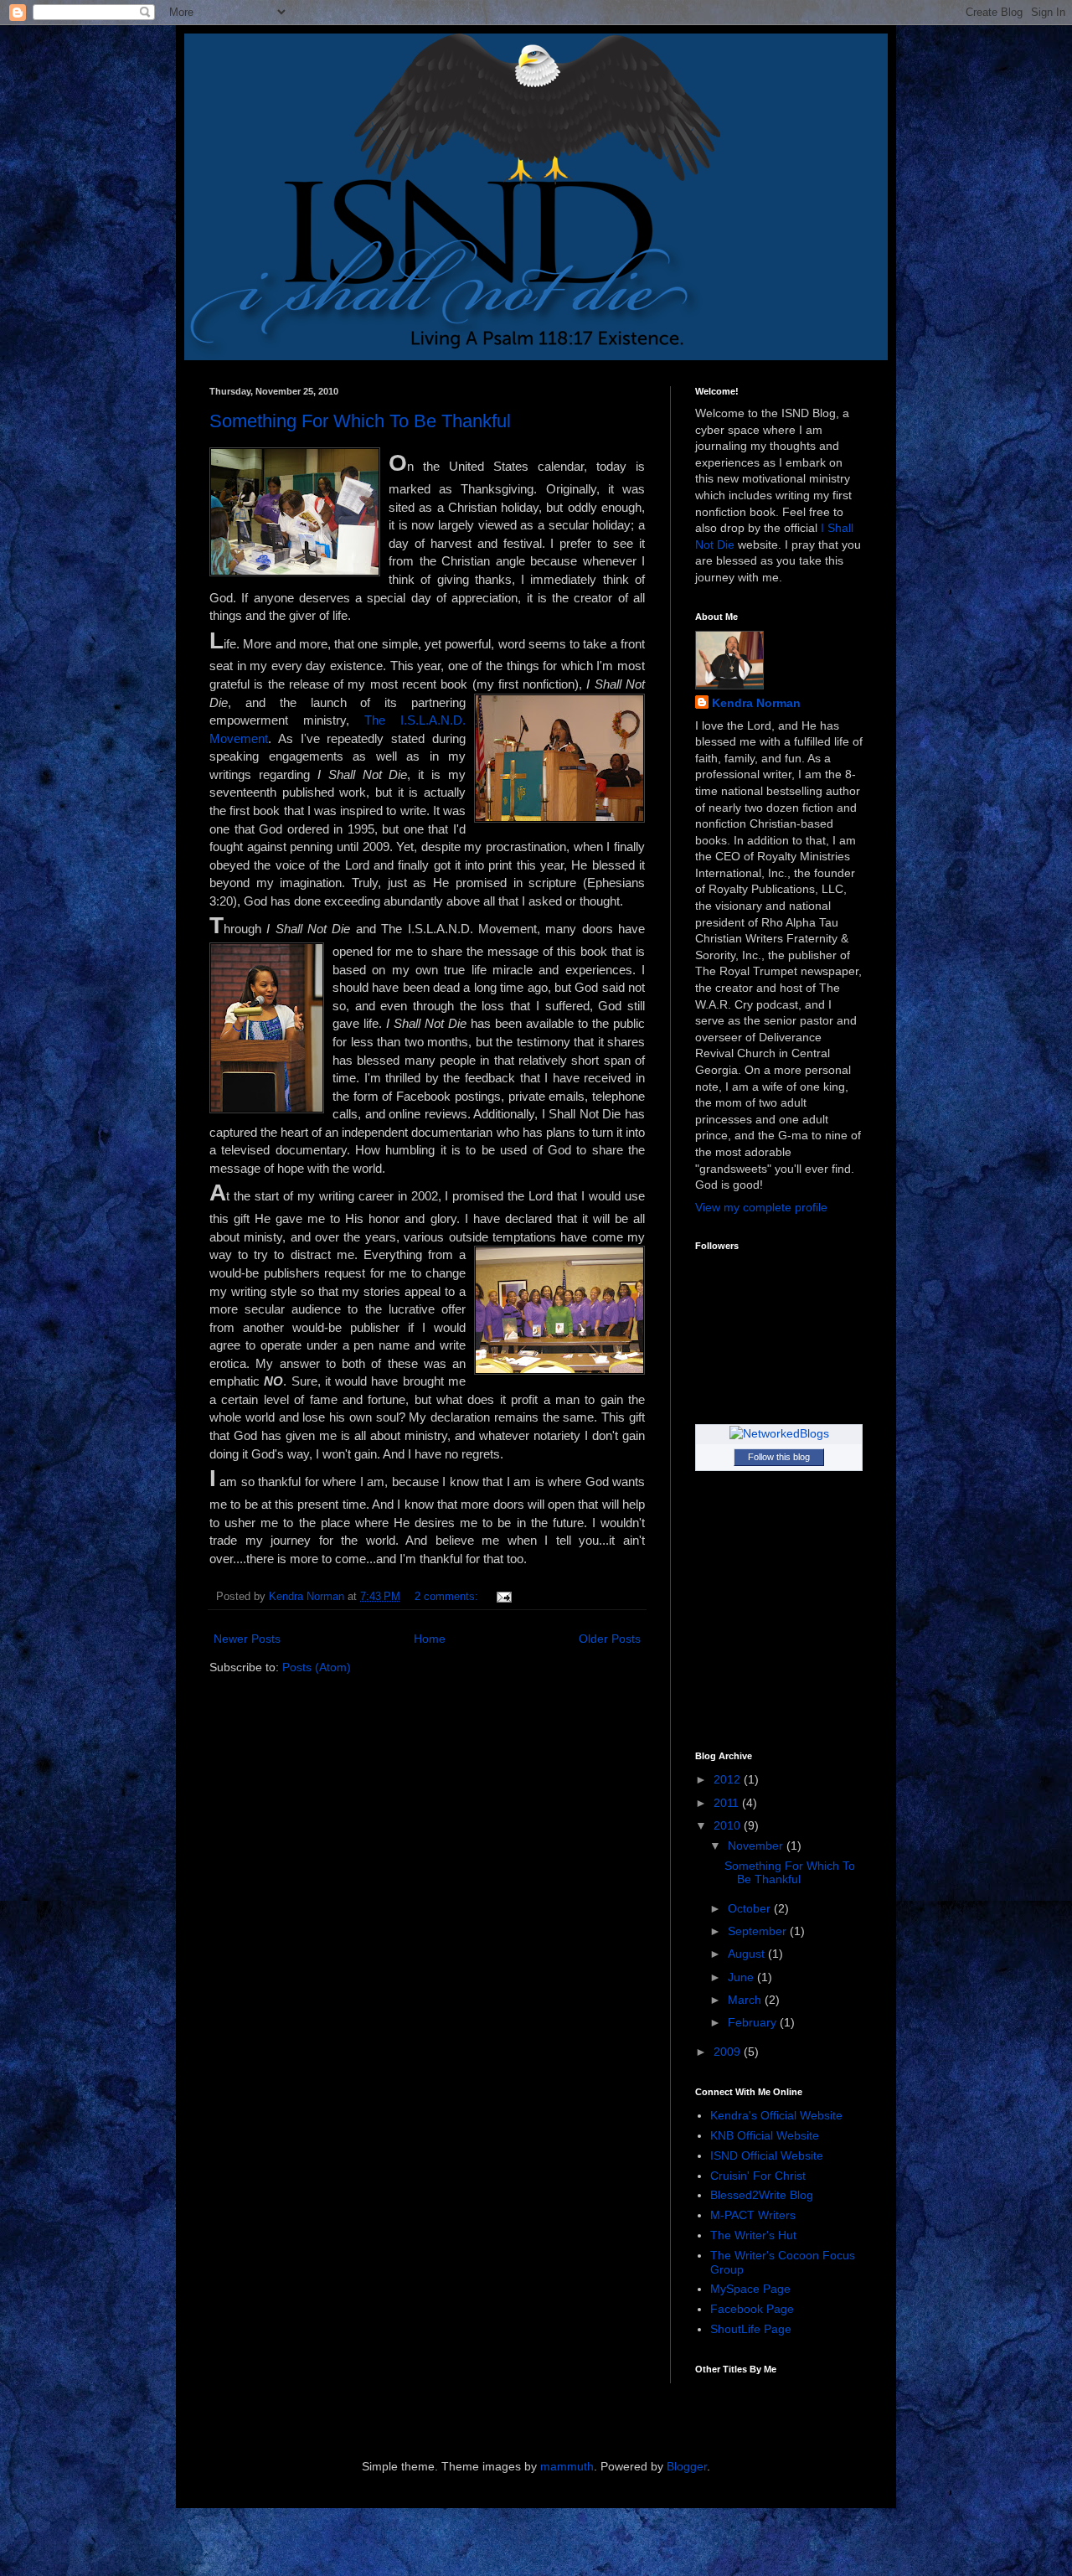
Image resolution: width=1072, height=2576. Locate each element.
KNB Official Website (765, 2135)
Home (430, 1639)
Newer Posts (247, 1639)
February (754, 2022)
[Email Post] (503, 1597)
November (757, 1846)
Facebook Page (752, 2309)
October (751, 1908)
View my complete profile (761, 1207)
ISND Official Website (767, 2155)
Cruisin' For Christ (758, 2176)
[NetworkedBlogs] (779, 1433)
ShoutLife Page (751, 2329)
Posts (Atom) (317, 1667)
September (759, 1931)
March (746, 2000)
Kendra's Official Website (776, 2115)
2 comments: (448, 1597)
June (742, 1977)
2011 (728, 1803)
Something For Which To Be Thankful (360, 421)
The (382, 720)
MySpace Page (750, 2289)
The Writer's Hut (753, 2235)
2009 (729, 2052)
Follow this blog (779, 1457)
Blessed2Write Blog (762, 2195)
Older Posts (610, 1639)
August (748, 1954)
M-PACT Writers (753, 2215)
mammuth (567, 2466)
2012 (729, 1779)
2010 (729, 1825)
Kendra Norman (756, 703)
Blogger (687, 2466)
